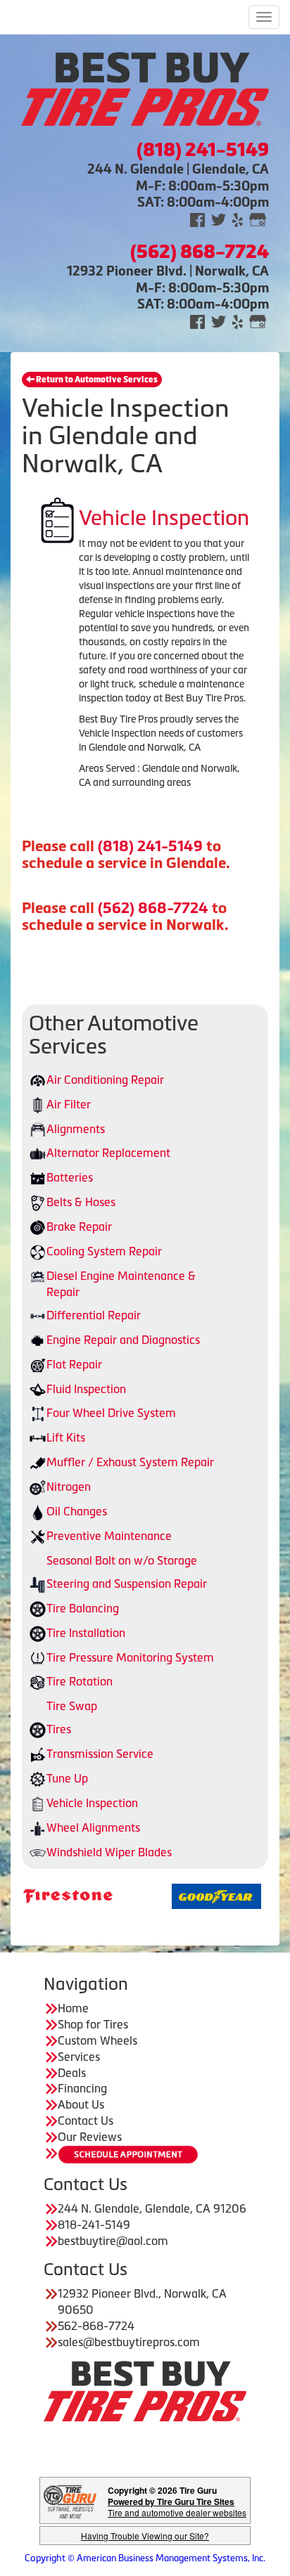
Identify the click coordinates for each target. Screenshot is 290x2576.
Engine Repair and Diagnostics (123, 1340)
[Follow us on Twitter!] (219, 219)
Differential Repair (94, 1315)
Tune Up (67, 1778)
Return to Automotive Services (96, 380)
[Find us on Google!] (258, 219)
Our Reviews (90, 2137)
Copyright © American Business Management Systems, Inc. (145, 2558)
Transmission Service (100, 1754)
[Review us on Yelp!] (238, 219)
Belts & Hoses (81, 1202)
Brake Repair (79, 1226)
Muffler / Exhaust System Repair (130, 1462)
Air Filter (69, 1104)
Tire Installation (86, 1633)
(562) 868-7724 (153, 908)
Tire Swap (72, 1706)
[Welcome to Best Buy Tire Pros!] (145, 87)
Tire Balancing (83, 1608)
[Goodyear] (181, 1895)
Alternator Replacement (108, 1153)
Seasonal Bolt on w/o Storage (122, 1560)
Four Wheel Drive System (111, 1413)
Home (73, 2008)
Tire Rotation (80, 1681)
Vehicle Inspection (92, 1803)
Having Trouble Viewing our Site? (145, 2536)
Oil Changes (77, 1511)
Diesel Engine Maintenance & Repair (121, 1284)
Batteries (70, 1177)
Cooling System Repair (104, 1251)
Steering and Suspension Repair (127, 1584)
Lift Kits (66, 1437)
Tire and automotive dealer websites (177, 2507)
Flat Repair (74, 1364)
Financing (82, 2088)
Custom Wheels (97, 2040)
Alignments (76, 1129)
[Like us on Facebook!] (197, 219)
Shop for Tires (93, 2024)
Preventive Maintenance (109, 1536)
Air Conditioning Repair (105, 1080)
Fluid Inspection (86, 1389)
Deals (72, 2073)
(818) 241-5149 (150, 846)
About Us (81, 2104)
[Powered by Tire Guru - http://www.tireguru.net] (70, 2500)
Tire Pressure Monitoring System (130, 1657)
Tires (59, 1729)
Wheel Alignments (93, 1827)
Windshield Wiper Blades (109, 1852)
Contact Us (86, 2121)
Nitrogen (69, 1487)
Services (79, 2057)
